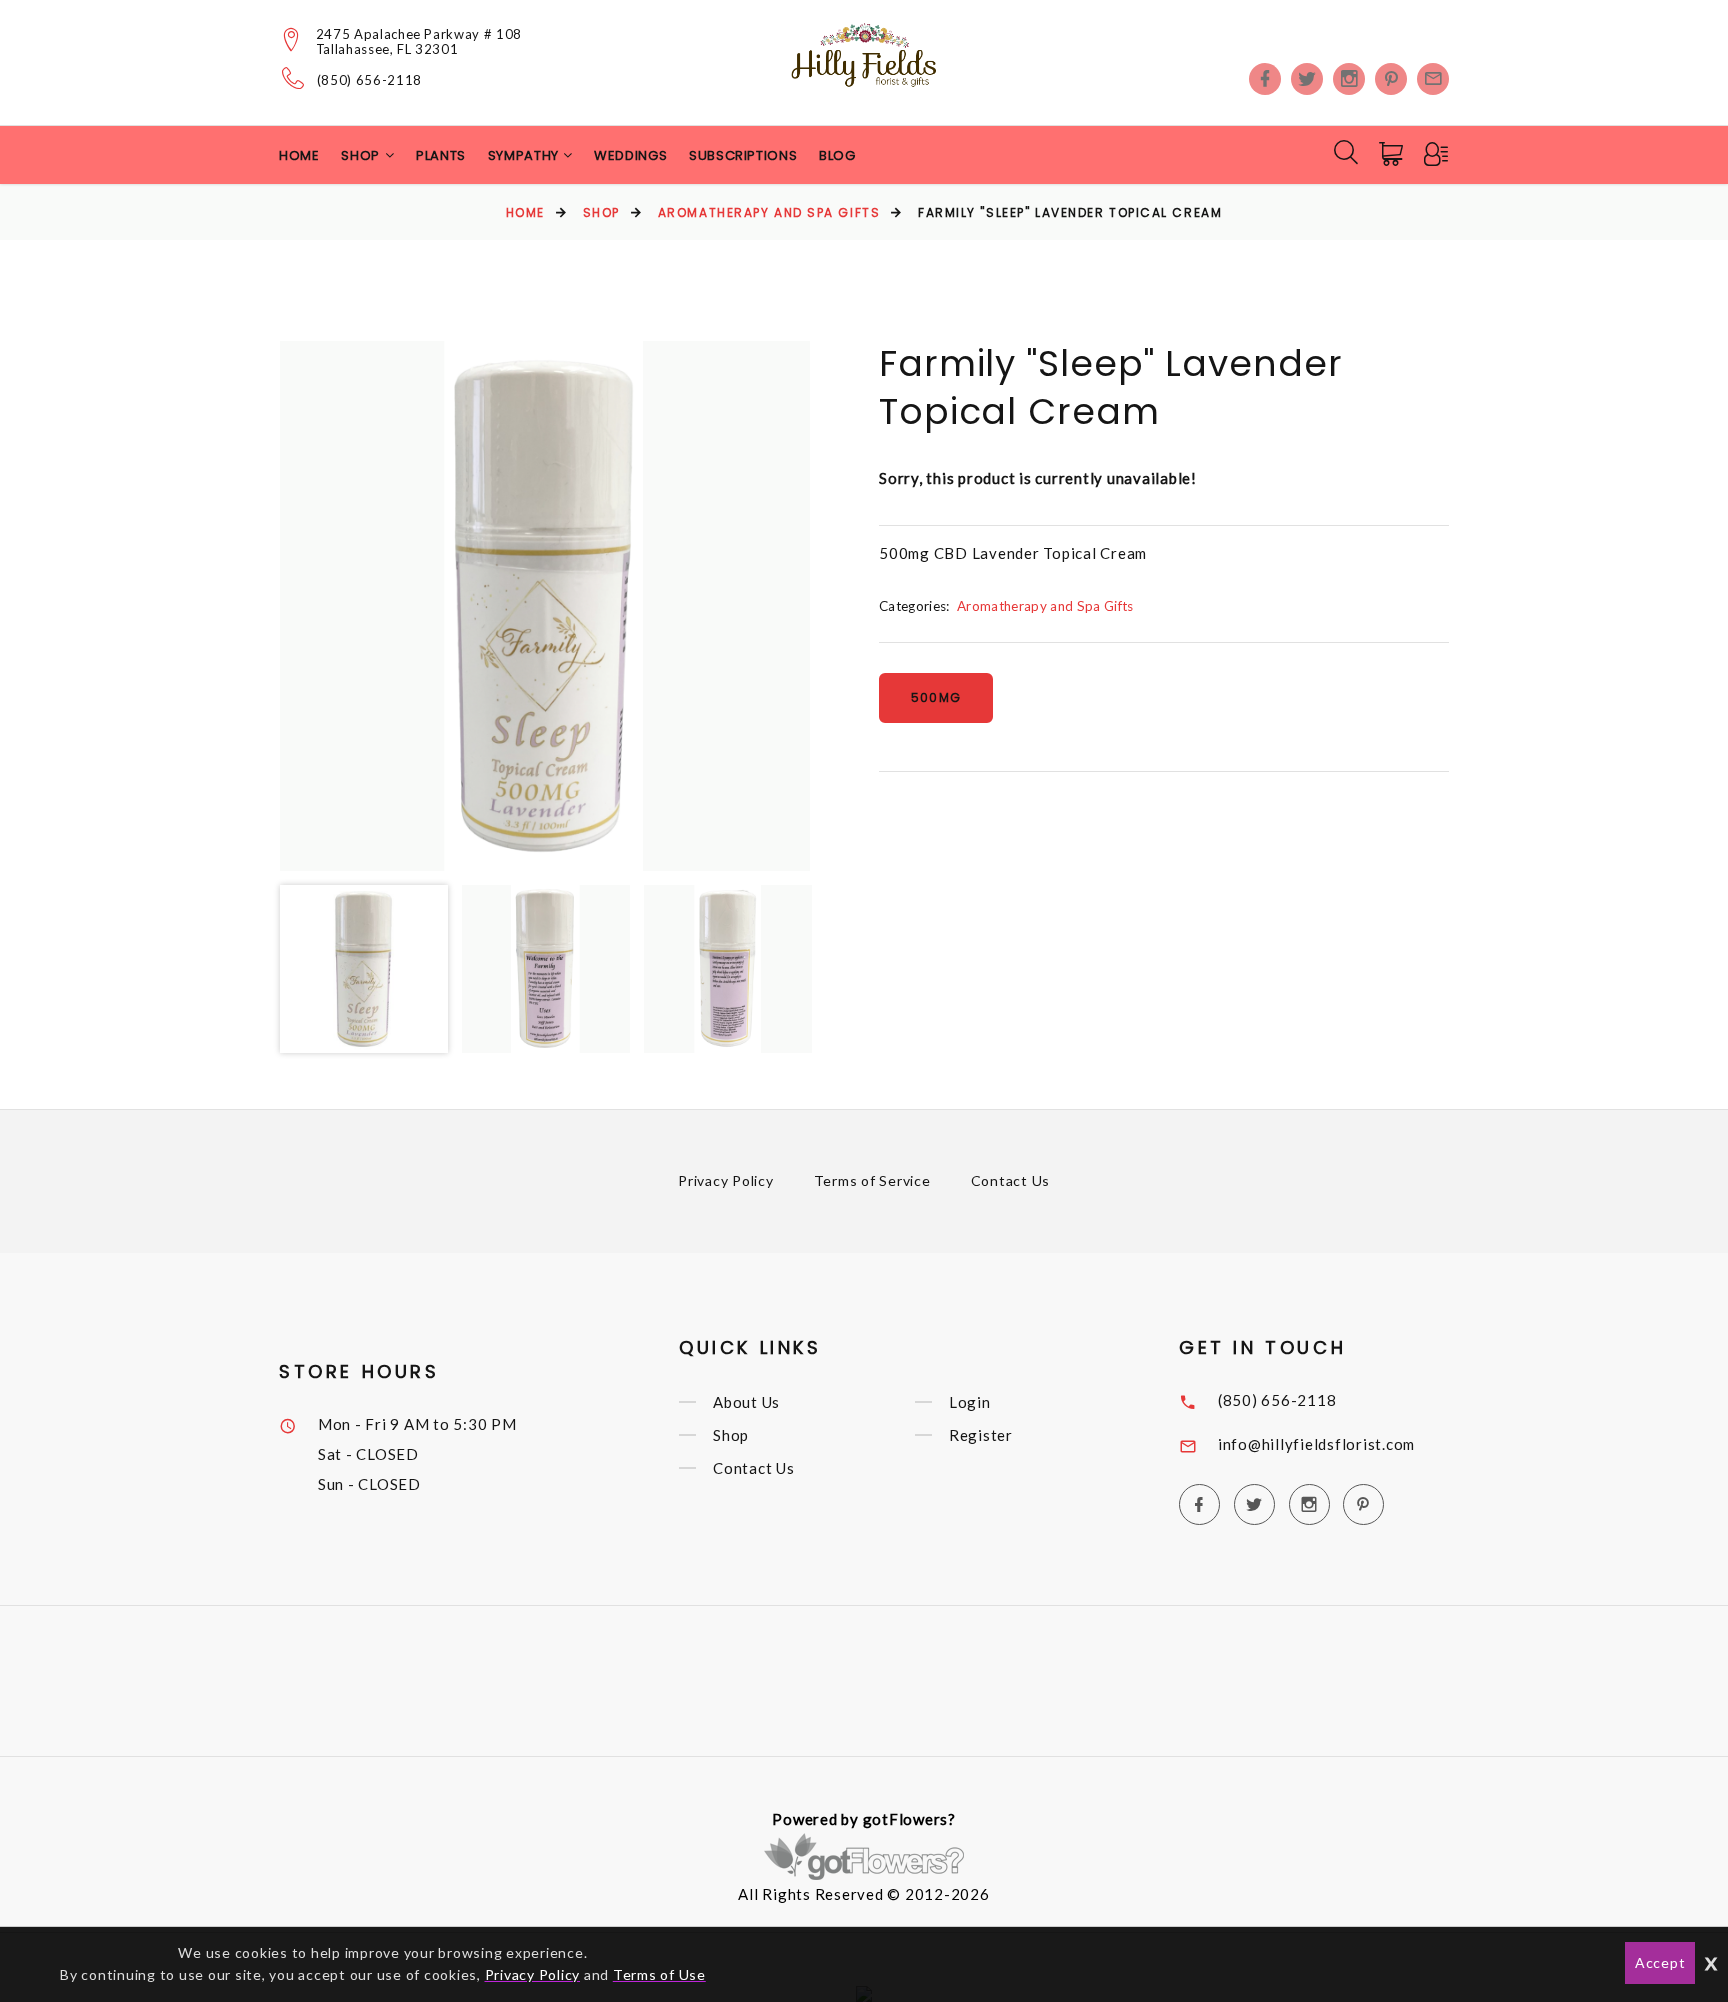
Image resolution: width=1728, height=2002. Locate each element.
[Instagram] (1349, 79)
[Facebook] (1265, 79)
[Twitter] (1307, 79)
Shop (601, 212)
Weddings (630, 155)
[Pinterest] (1391, 79)
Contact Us (1011, 1180)
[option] (545, 606)
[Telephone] (293, 78)
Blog (837, 155)
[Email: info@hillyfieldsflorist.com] (1433, 79)
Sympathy (525, 155)
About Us (746, 1402)
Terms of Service (872, 1180)
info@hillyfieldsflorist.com (1316, 1444)
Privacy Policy (726, 1180)
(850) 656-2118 (369, 80)
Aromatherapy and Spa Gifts (769, 212)
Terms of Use (659, 1974)
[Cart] (1393, 154)
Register (981, 1435)
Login (970, 1402)
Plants (441, 155)
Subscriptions (743, 155)
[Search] (1346, 152)
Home (299, 155)
